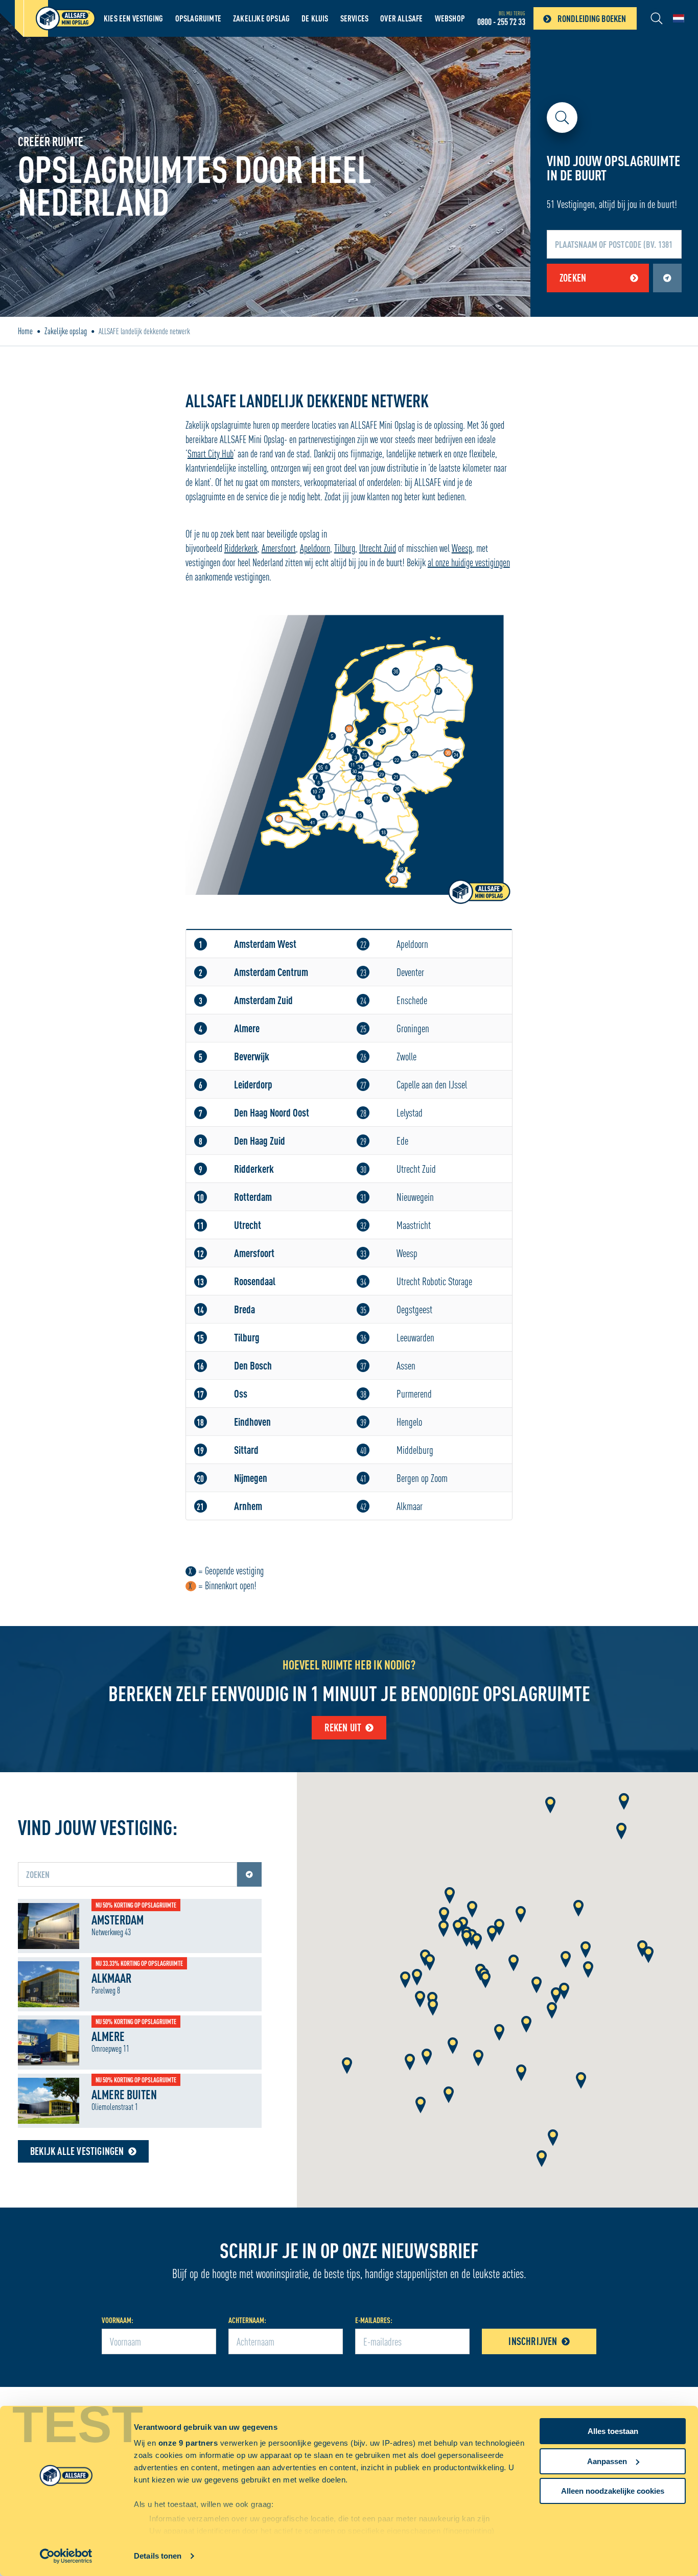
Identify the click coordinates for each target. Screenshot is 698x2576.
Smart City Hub (211, 454)
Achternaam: (247, 2320)
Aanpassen (607, 2461)
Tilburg (345, 548)
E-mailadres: (374, 2320)
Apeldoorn (315, 548)
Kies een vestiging (134, 18)
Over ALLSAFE (401, 18)
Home (25, 331)
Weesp (462, 548)
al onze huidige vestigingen (469, 562)
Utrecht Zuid (378, 548)
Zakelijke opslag (261, 18)
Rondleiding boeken (592, 18)
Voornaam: (118, 2320)
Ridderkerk (241, 548)
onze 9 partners (188, 2443)
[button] (450, 1896)
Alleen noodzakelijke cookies (613, 2491)
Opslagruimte (198, 18)
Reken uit (343, 1727)
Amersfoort (279, 548)
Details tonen (158, 2556)
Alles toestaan (613, 2431)
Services (355, 18)
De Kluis (315, 18)
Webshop (450, 18)
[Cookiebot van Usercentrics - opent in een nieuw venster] (66, 2556)
